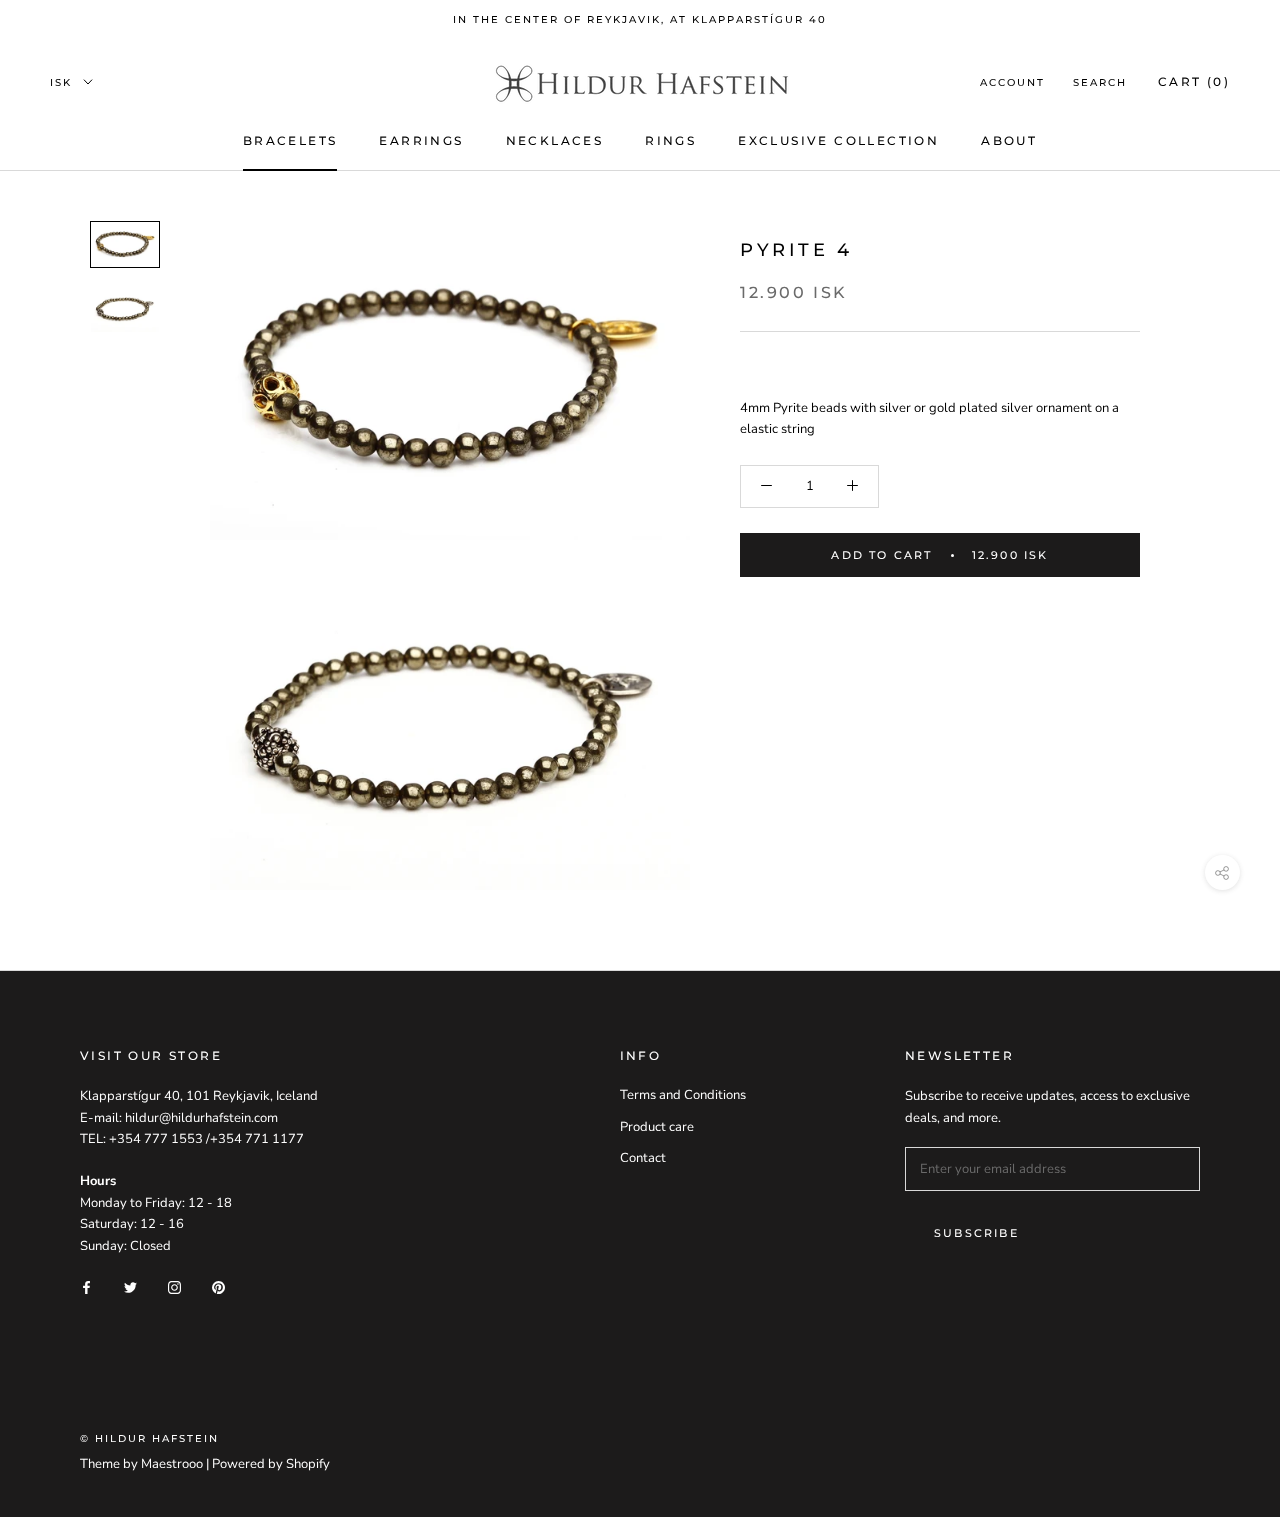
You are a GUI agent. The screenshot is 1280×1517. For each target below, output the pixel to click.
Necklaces (555, 140)
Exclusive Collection (838, 140)
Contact (643, 1158)
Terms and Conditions (683, 1095)
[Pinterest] (218, 1287)
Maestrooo (172, 1464)
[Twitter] (130, 1287)
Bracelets (290, 140)
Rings (670, 140)
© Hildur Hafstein (149, 1438)
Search (1100, 82)
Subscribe (976, 1233)
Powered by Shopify (271, 1464)
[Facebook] (86, 1287)
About (1009, 140)
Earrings (421, 140)
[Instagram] (174, 1287)
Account (1012, 82)
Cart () (1194, 81)
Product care (657, 1127)
